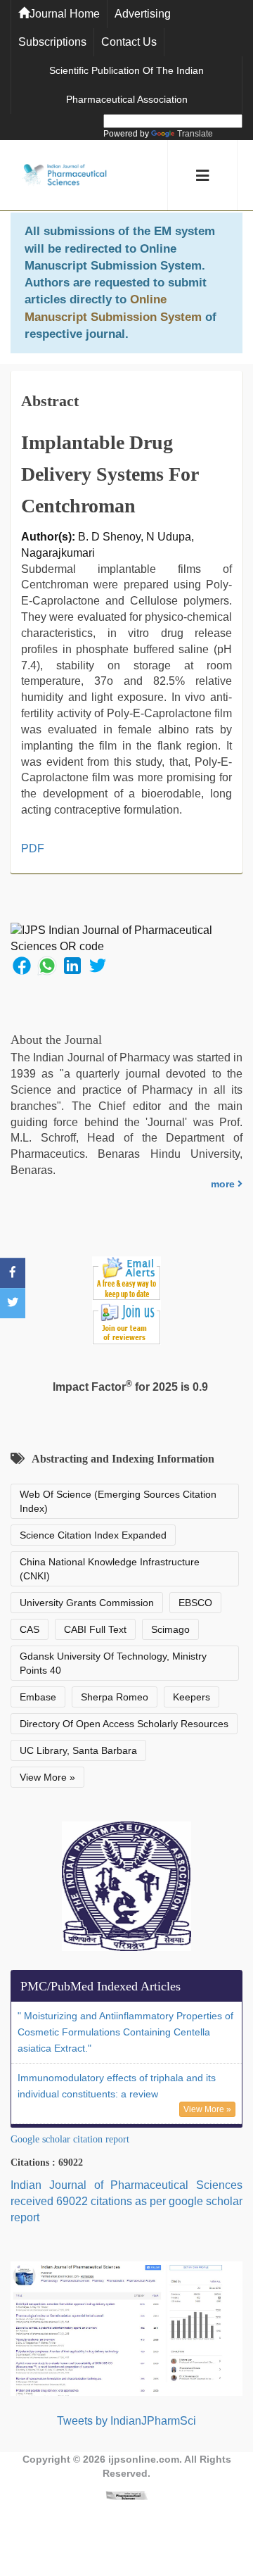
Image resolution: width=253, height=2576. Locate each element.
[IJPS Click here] (126, 2328)
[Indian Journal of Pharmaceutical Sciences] (65, 176)
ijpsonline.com (144, 2459)
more (224, 1184)
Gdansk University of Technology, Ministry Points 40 (113, 1663)
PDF (33, 848)
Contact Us (129, 42)
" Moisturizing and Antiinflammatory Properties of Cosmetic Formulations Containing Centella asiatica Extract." (125, 2032)
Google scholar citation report (70, 2139)
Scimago (170, 1629)
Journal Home (65, 14)
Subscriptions (52, 42)
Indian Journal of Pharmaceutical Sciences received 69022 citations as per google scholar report (126, 2201)
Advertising (143, 14)
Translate (195, 134)
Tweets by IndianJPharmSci (126, 2421)
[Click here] (126, 2495)
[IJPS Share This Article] (22, 965)
